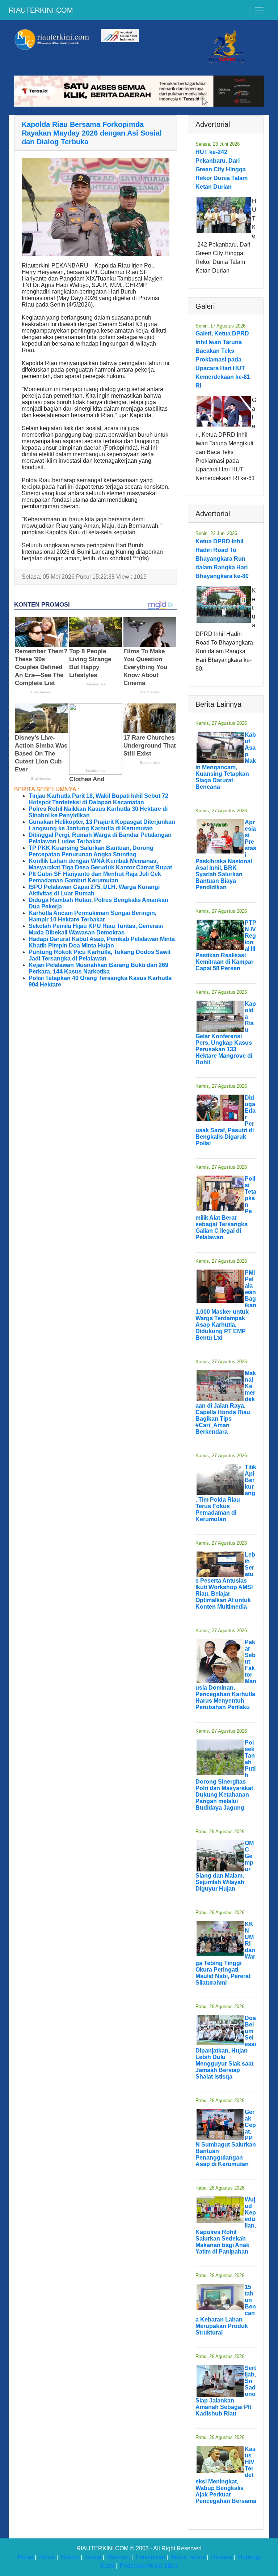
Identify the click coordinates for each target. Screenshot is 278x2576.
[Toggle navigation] (259, 10)
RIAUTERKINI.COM (41, 10)
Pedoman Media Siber (149, 2566)
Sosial (93, 2557)
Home (26, 2557)
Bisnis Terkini (188, 2557)
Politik (47, 2557)
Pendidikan (150, 2557)
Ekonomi (119, 2557)
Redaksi (222, 2557)
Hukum (70, 2557)
